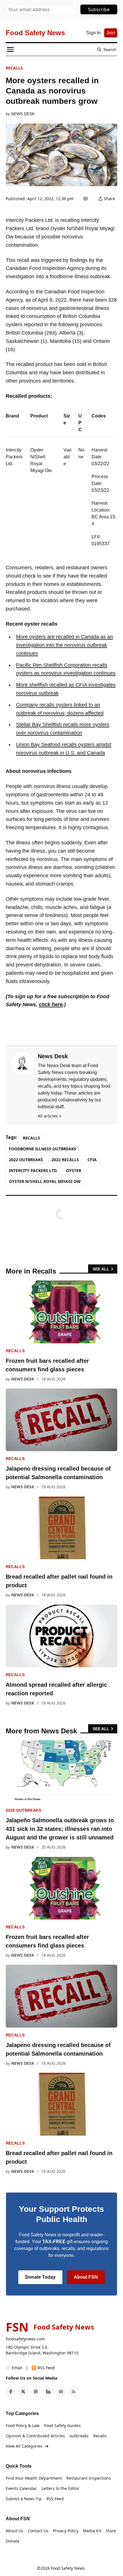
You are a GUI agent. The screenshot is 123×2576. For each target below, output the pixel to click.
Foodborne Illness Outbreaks (42, 1149)
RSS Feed (55, 2499)
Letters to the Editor (60, 2488)
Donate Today (40, 2277)
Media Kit (92, 2531)
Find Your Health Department (34, 2478)
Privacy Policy (66, 2531)
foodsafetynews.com (25, 2339)
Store (111, 2531)
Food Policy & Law (23, 2425)
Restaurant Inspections (89, 2478)
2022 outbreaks (26, 1160)
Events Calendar (21, 2488)
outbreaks (79, 2436)
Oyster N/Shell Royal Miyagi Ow (45, 1181)
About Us (14, 2531)
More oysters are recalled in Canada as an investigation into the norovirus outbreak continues (65, 645)
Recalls (14, 68)
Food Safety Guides (62, 2425)
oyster (74, 1170)
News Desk (23, 114)
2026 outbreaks (23, 1810)
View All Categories (24, 2446)
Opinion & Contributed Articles (35, 2436)
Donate (13, 2541)
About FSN (86, 2277)
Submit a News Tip (24, 2499)
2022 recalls (65, 1160)
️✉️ (14, 2368)
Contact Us (38, 2531)
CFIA (92, 1160)
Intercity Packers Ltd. (33, 1170)
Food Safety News (68, 2568)
